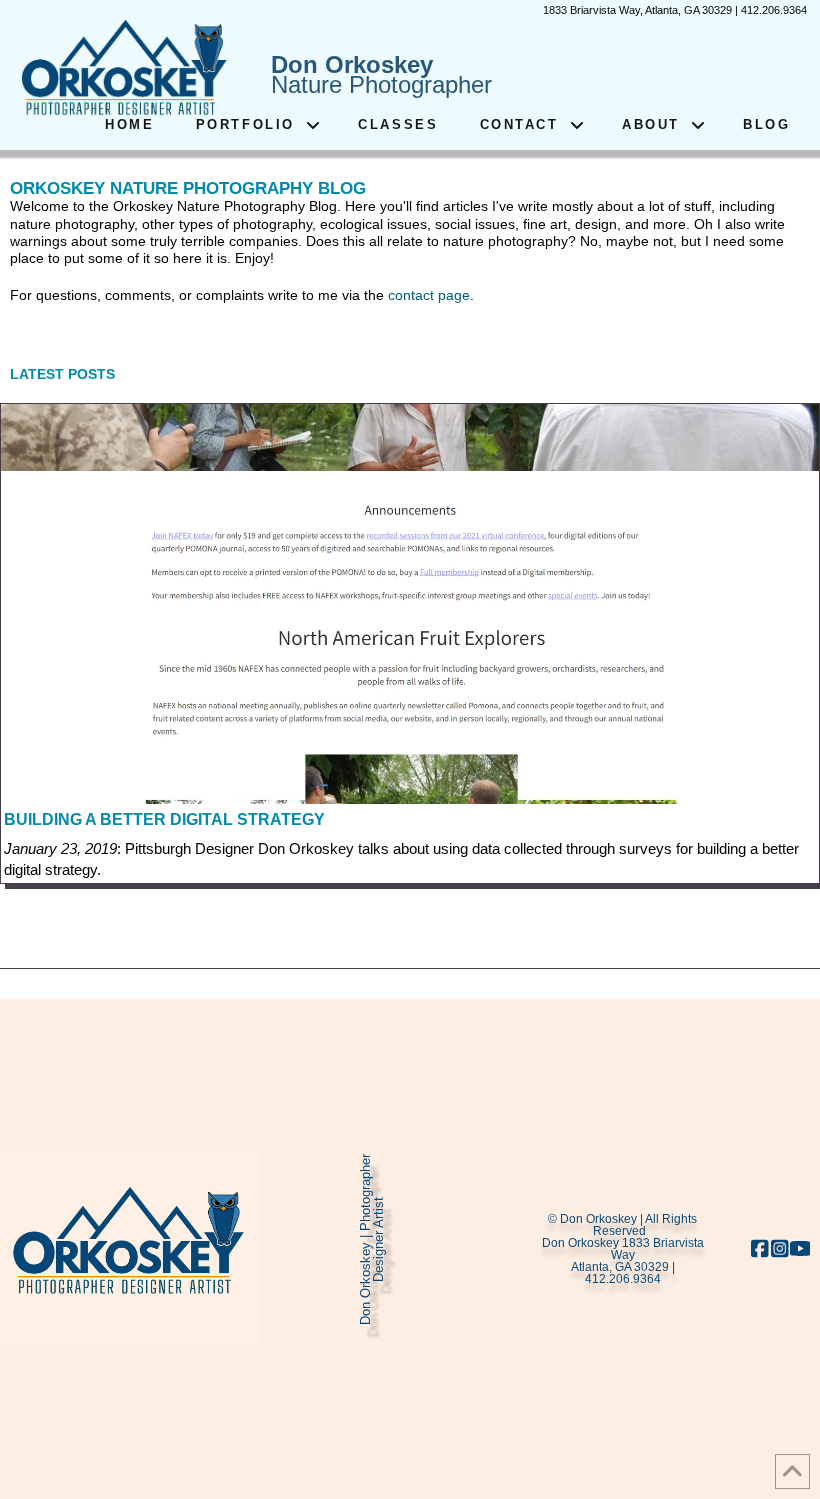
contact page (429, 295)
